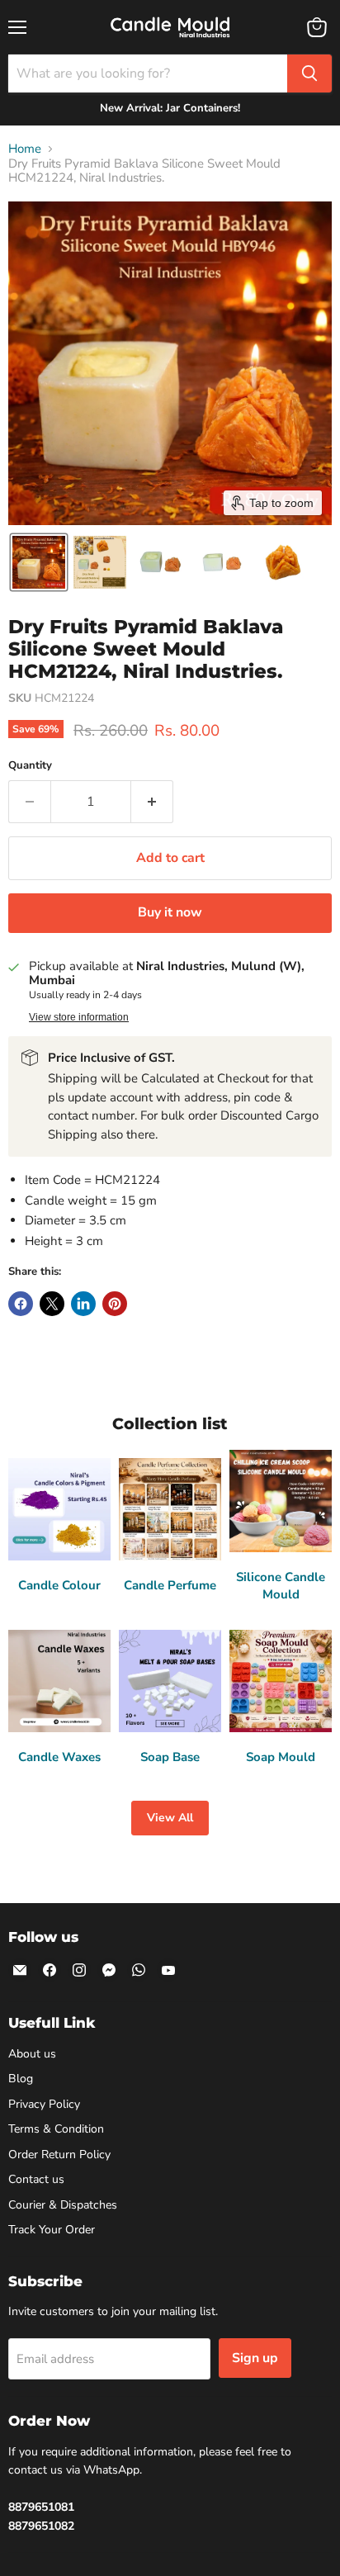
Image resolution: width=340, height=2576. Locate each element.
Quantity (30, 766)
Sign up (255, 2358)
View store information (79, 1017)
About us (32, 2054)
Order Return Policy (59, 2155)
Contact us (36, 2179)
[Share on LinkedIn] (83, 1304)
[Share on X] (52, 1304)
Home (25, 149)
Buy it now (170, 912)
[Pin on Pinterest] (115, 1304)
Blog (21, 2079)
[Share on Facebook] (21, 1304)
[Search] (309, 73)
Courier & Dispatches (63, 2205)
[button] (39, 562)
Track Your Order (52, 2230)
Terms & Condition (56, 2129)
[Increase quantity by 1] (152, 802)
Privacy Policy (44, 2104)
